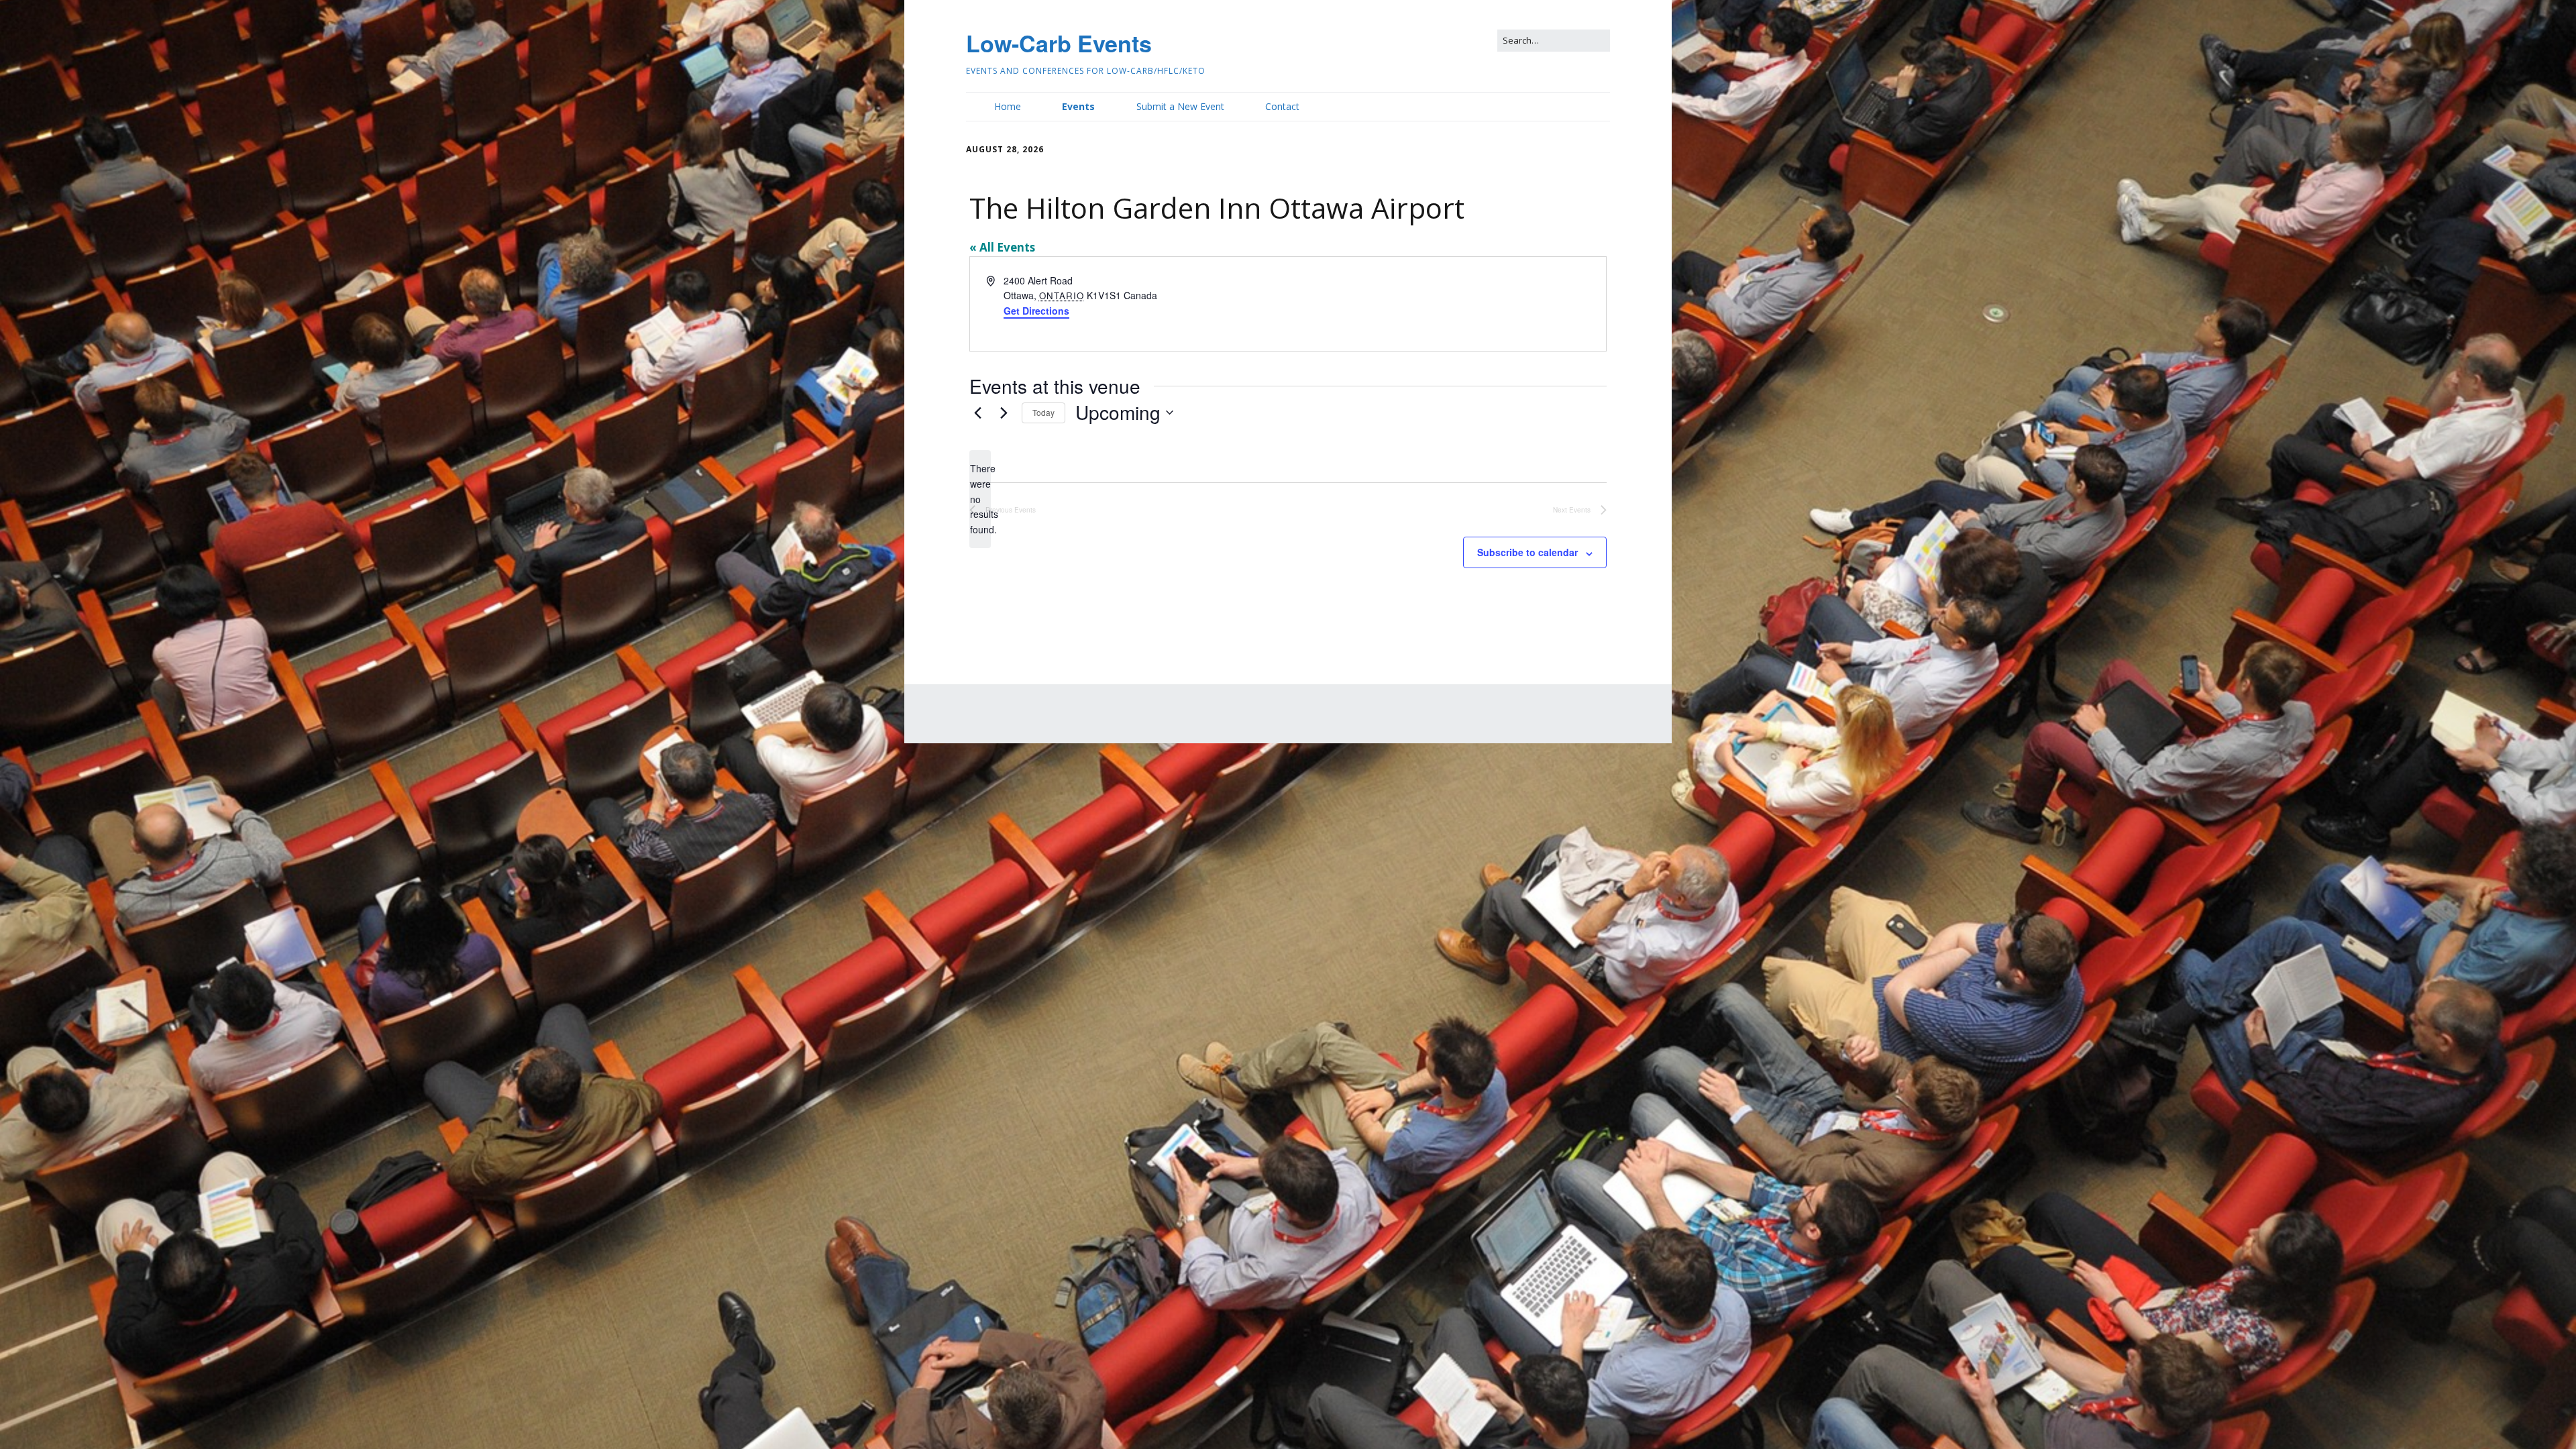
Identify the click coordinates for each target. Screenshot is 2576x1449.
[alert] (980, 499)
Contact (1282, 106)
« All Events (1002, 247)
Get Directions (1036, 311)
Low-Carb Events (1059, 43)
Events (1078, 106)
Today (1043, 412)
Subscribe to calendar (1527, 552)
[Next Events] (1004, 413)
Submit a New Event (1180, 106)
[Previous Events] (977, 413)
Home (1008, 106)
